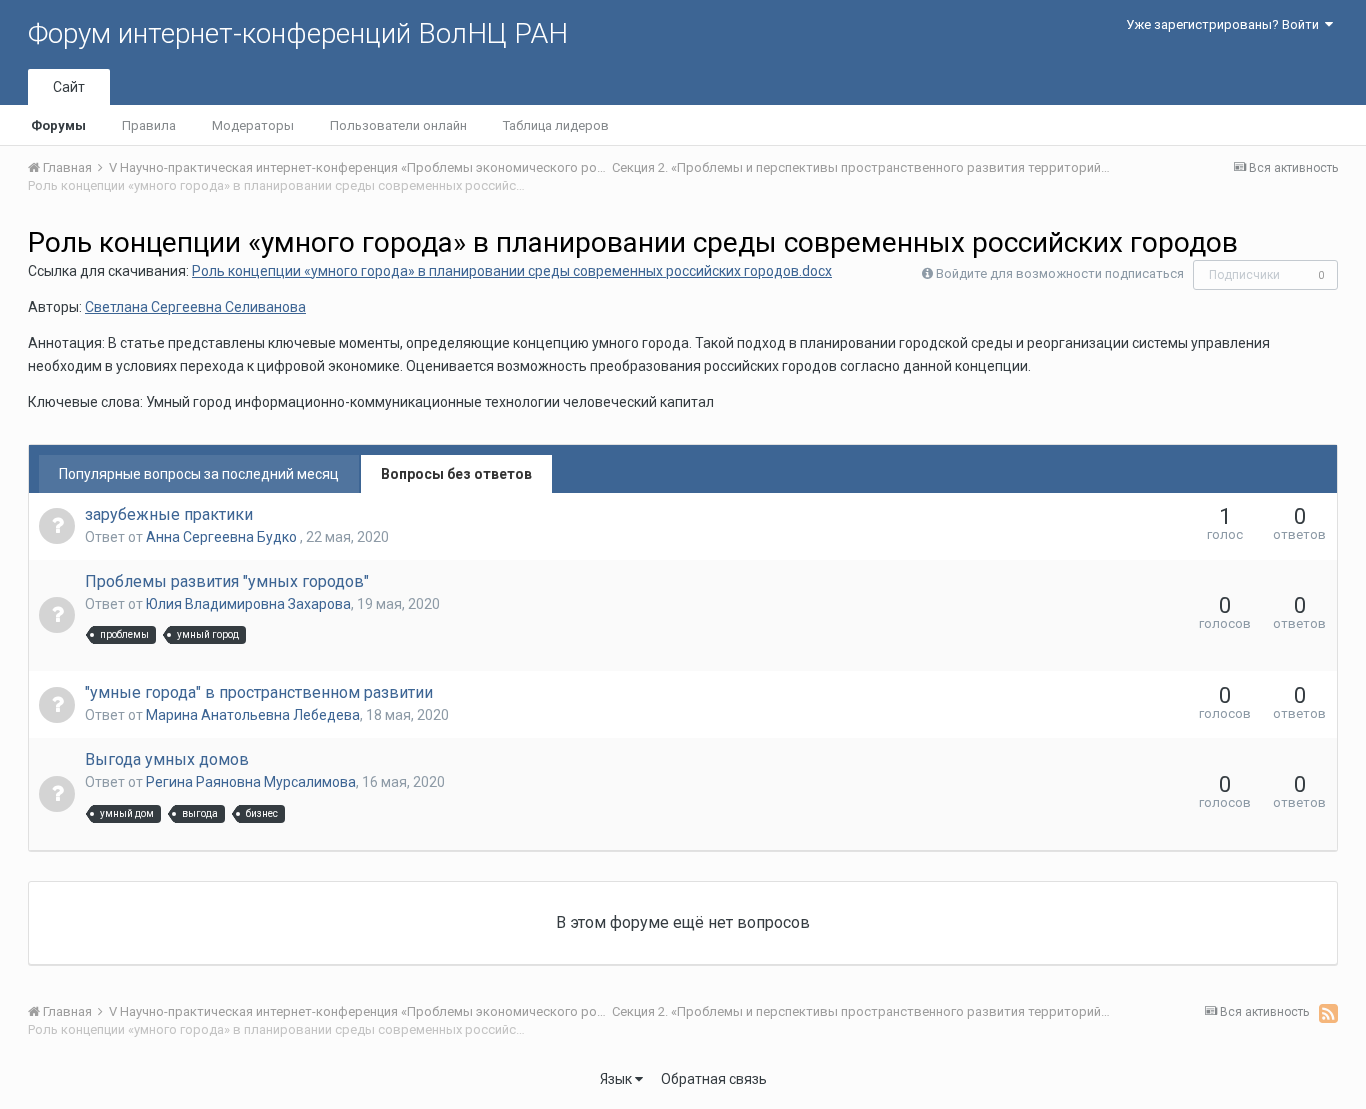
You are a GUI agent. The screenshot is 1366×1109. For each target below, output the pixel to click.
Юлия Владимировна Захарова (248, 604)
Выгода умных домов (167, 759)
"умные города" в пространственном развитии (259, 692)
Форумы (58, 125)
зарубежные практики (169, 514)
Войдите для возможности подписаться (1060, 273)
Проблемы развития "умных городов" (227, 581)
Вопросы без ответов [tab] (456, 474)
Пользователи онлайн (398, 125)
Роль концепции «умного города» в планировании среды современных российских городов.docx (512, 271)
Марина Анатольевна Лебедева (253, 715)
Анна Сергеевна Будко (223, 537)
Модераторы (253, 125)
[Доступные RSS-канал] (1328, 1013)
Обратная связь (714, 1079)
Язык (617, 1079)
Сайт (69, 87)
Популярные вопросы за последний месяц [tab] (199, 474)
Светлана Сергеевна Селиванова (195, 307)
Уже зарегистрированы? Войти (1225, 24)
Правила (149, 125)
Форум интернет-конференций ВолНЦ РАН (298, 33)
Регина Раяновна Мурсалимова (251, 782)
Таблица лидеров (556, 125)
